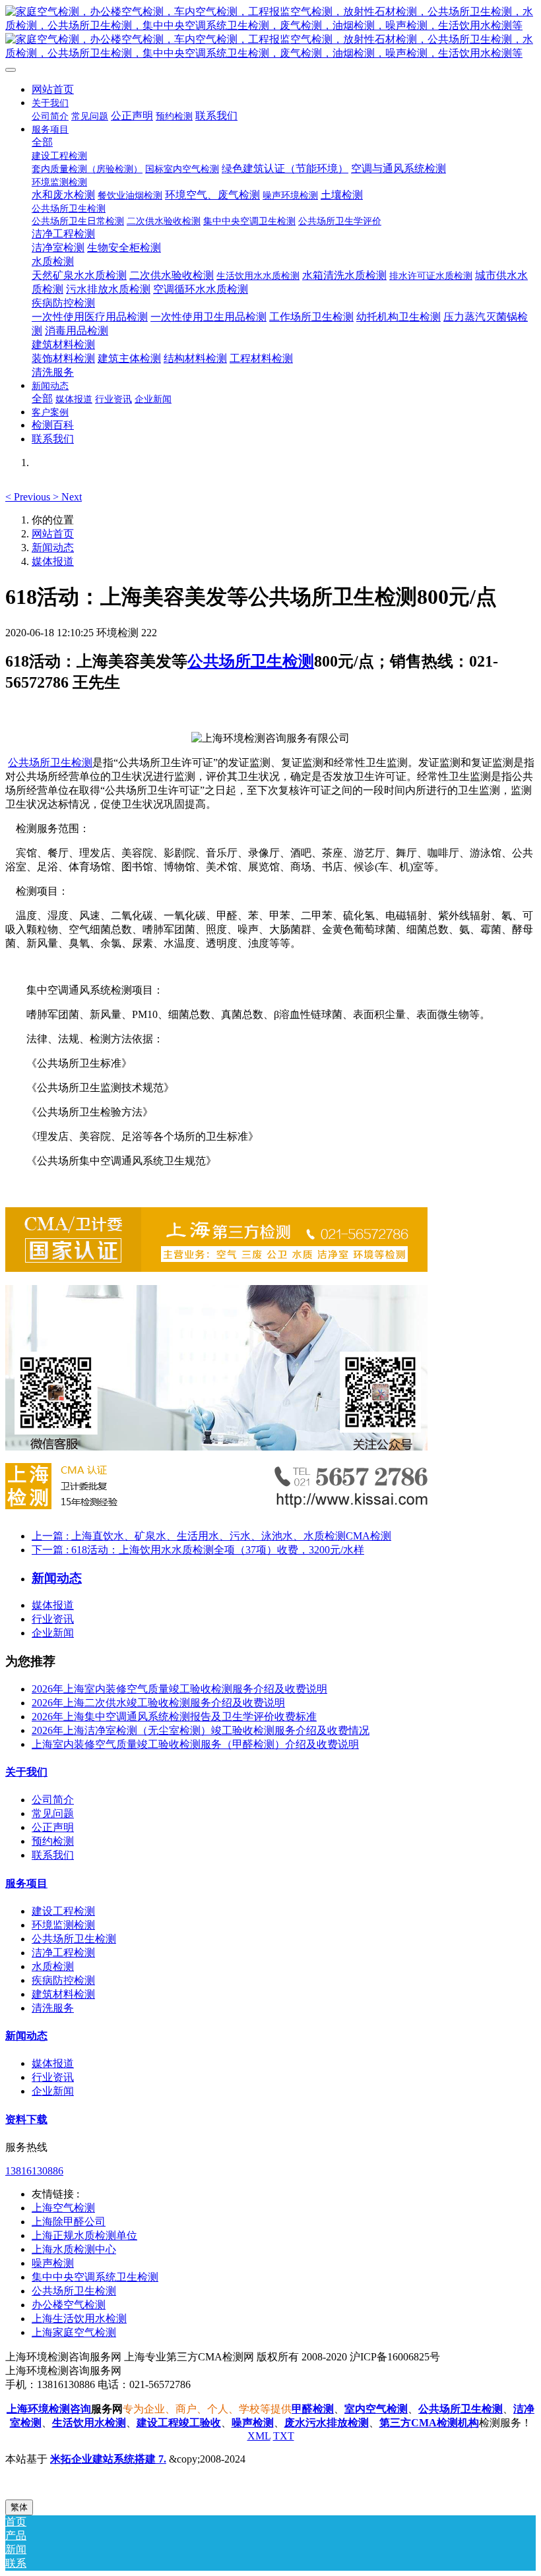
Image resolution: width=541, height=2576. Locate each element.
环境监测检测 (63, 1925)
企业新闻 (53, 1633)
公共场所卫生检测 (251, 661)
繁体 (19, 2507)
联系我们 (53, 1855)
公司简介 (53, 1800)
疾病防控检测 (63, 1980)
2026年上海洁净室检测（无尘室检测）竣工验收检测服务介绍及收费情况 (201, 1730)
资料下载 (26, 2119)
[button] (29, 497)
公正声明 (53, 1827)
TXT (284, 2436)
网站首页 (53, 89)
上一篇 (211, 1536)
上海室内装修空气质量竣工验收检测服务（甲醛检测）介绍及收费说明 (195, 1744)
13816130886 (34, 2171)
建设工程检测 (63, 1911)
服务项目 (26, 1883)
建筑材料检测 (63, 1994)
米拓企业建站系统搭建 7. (108, 2459)
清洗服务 (53, 2008)
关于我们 (26, 1772)
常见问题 (53, 1813)
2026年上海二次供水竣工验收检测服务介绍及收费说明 (158, 1703)
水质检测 (53, 1966)
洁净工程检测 (63, 1953)
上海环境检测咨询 (49, 2409)
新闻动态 (53, 548)
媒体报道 (53, 561)
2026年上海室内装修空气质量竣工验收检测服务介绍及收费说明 (179, 1689)
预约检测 (53, 1841)
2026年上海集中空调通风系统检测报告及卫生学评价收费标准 (174, 1717)
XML (259, 2436)
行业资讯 (53, 1619)
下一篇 (198, 1550)
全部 (42, 142)
